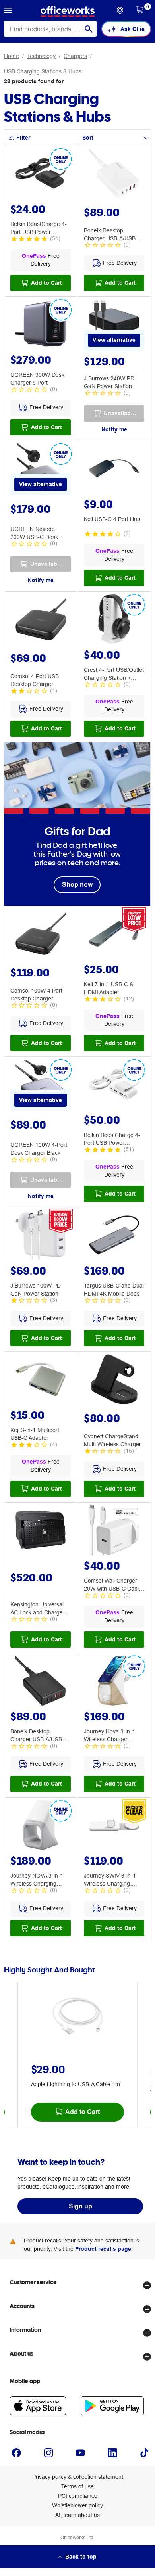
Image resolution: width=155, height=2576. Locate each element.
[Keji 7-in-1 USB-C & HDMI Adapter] (114, 935)
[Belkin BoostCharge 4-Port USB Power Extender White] (114, 1085)
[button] (8, 11)
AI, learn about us (77, 2515)
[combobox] (50, 29)
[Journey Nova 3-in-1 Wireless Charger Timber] (114, 1682)
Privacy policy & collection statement (78, 2477)
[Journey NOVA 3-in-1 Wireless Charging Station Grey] (41, 1826)
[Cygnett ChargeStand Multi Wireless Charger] (114, 1380)
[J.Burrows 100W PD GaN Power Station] (41, 1236)
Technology (41, 56)
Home (12, 56)
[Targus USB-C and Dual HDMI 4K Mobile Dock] (114, 1236)
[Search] (89, 29)
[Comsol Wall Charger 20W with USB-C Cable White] (114, 1531)
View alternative (114, 340)
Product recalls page (103, 2249)
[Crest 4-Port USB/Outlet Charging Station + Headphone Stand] (114, 620)
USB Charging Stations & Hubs (43, 71)
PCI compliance (78, 2496)
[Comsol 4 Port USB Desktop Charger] (41, 620)
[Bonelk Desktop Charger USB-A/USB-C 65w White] (114, 174)
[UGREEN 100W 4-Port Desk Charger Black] (41, 1085)
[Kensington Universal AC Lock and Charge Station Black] (41, 1531)
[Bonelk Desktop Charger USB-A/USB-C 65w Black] (41, 1682)
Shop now (77, 885)
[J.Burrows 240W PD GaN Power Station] (114, 325)
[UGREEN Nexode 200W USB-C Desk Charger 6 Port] (41, 470)
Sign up (80, 2206)
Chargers (75, 56)
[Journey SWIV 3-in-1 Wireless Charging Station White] (114, 1826)
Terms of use (77, 2486)
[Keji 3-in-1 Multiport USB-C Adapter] (41, 1380)
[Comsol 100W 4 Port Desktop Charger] (41, 935)
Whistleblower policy (77, 2505)
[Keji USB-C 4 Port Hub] (114, 470)
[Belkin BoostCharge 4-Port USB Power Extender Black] (41, 174)
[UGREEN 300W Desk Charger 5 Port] (41, 325)
